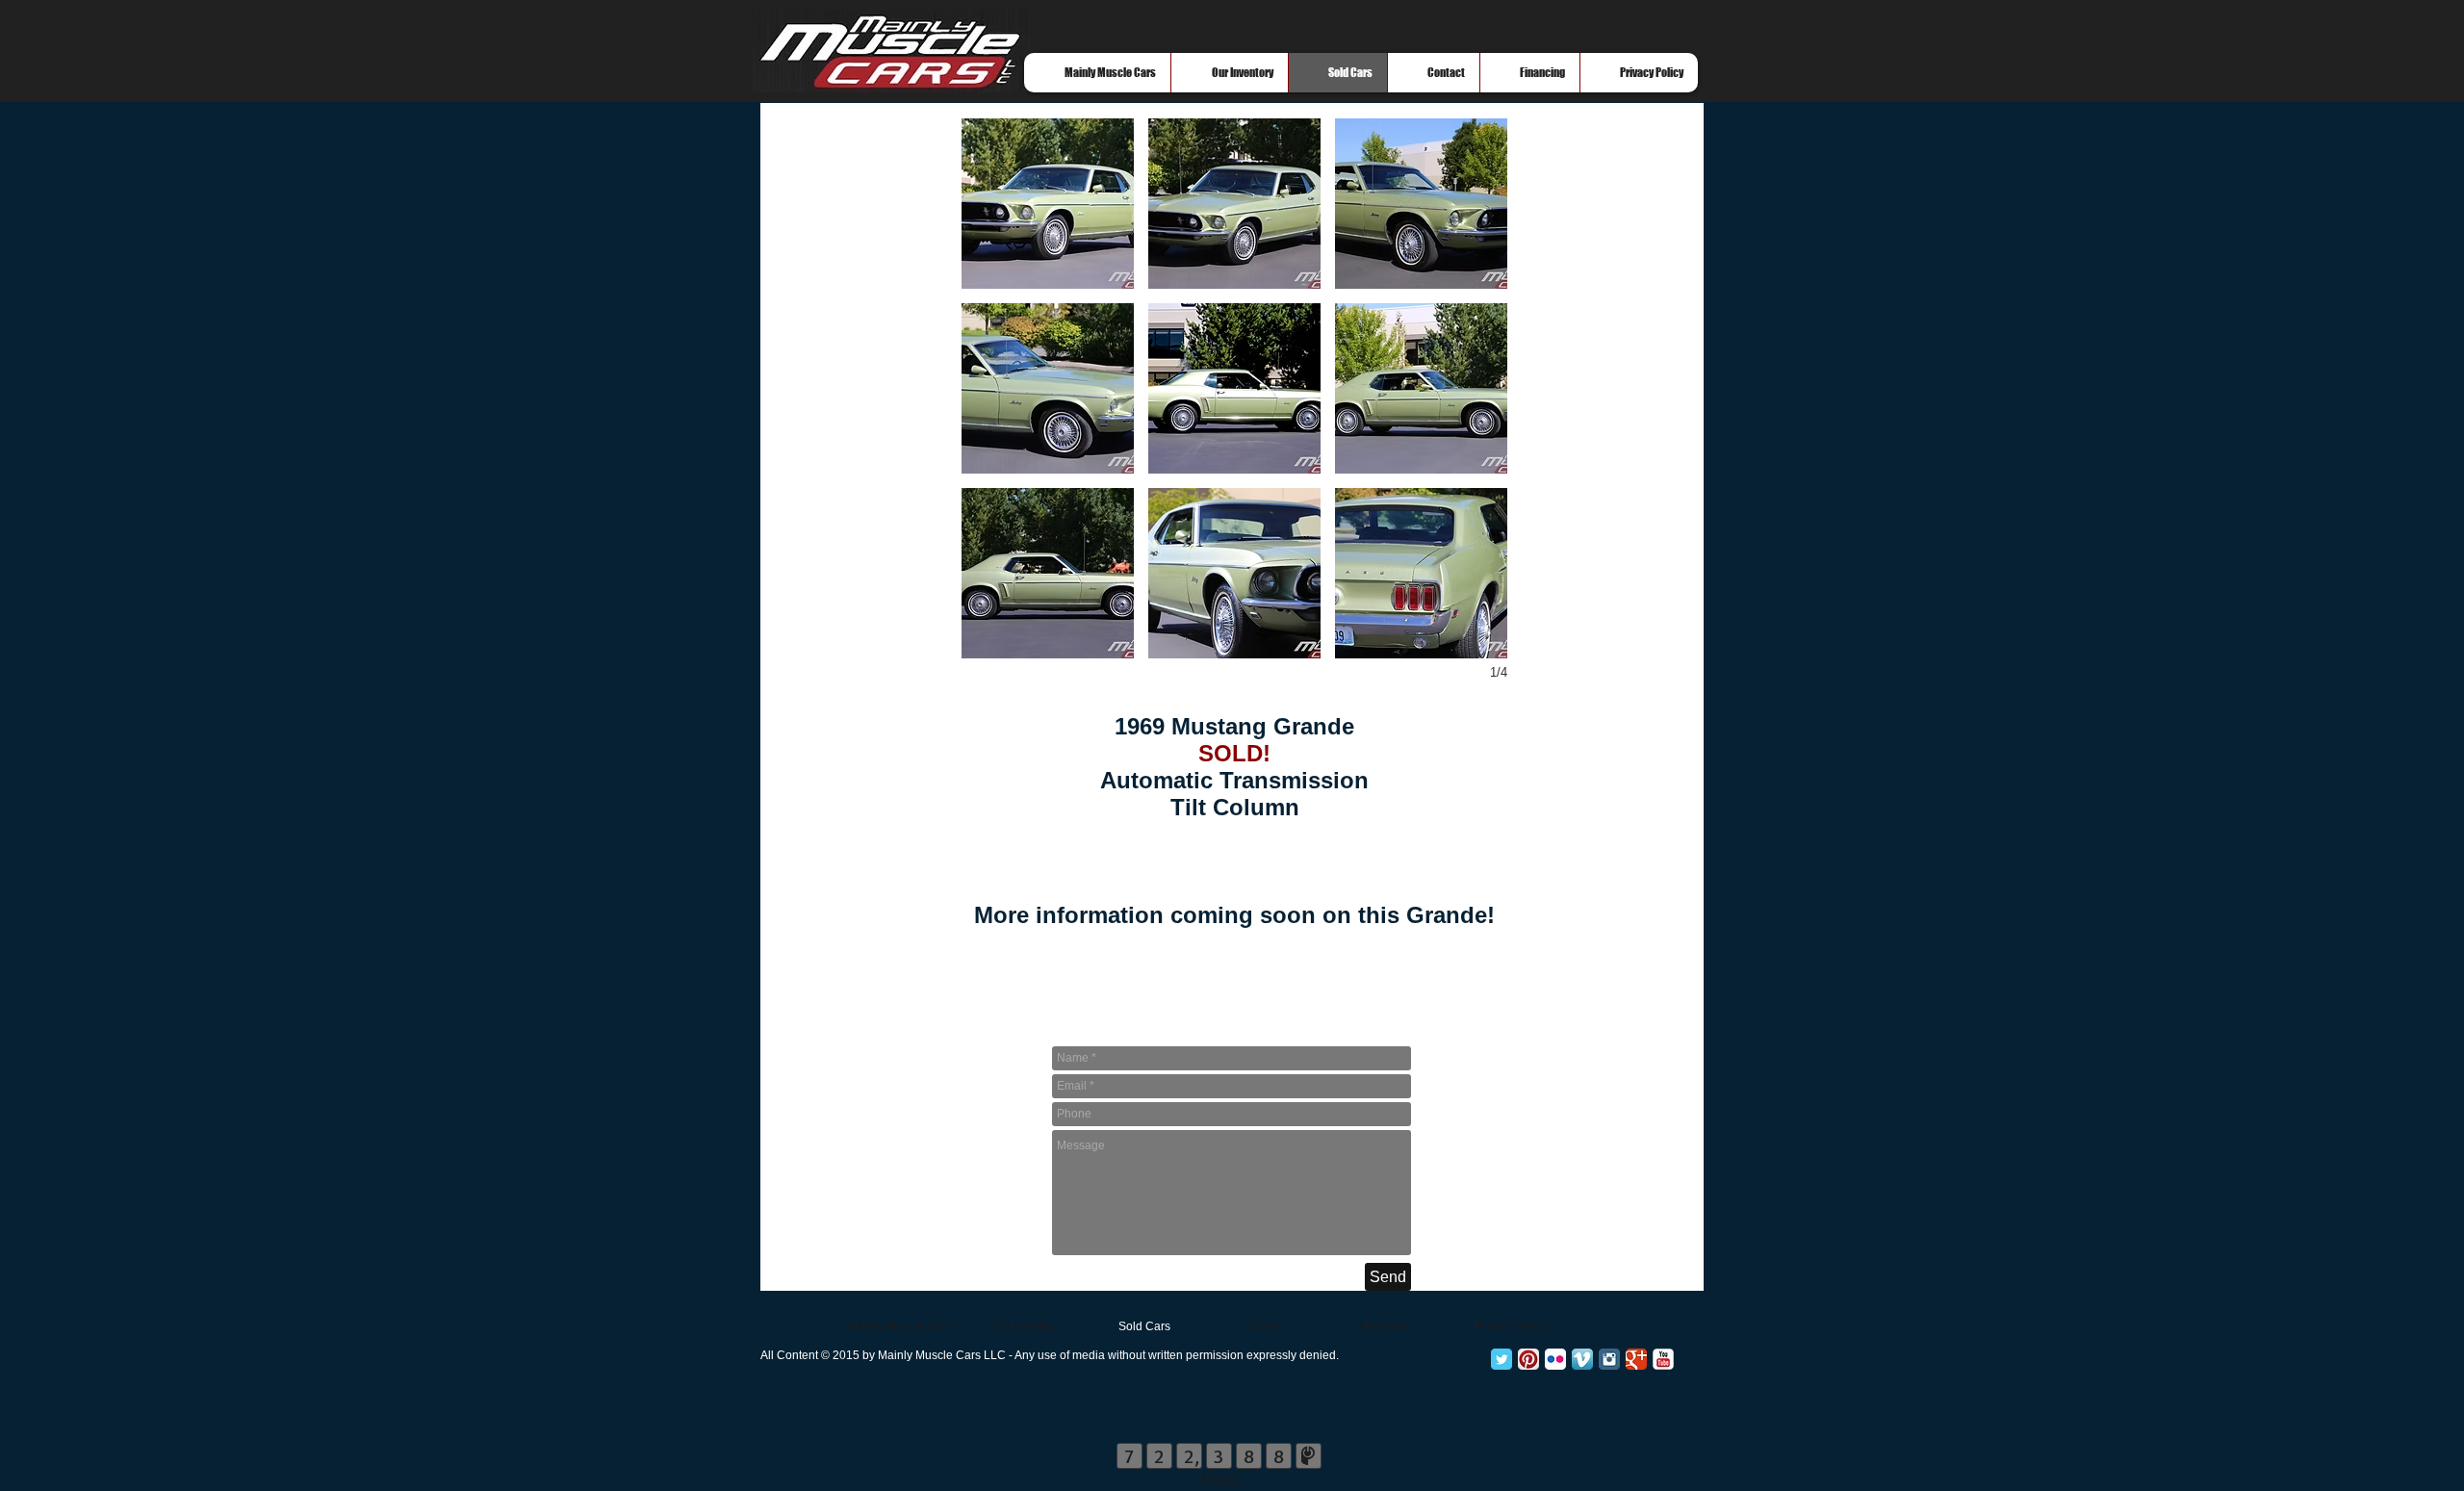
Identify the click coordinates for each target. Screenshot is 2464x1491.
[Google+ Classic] (1636, 1359)
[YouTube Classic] (1663, 1359)
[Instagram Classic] (1609, 1359)
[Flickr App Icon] (1555, 1359)
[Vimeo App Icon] (1582, 1359)
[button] (1048, 204)
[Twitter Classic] (1501, 1359)
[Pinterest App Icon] (1528, 1359)
